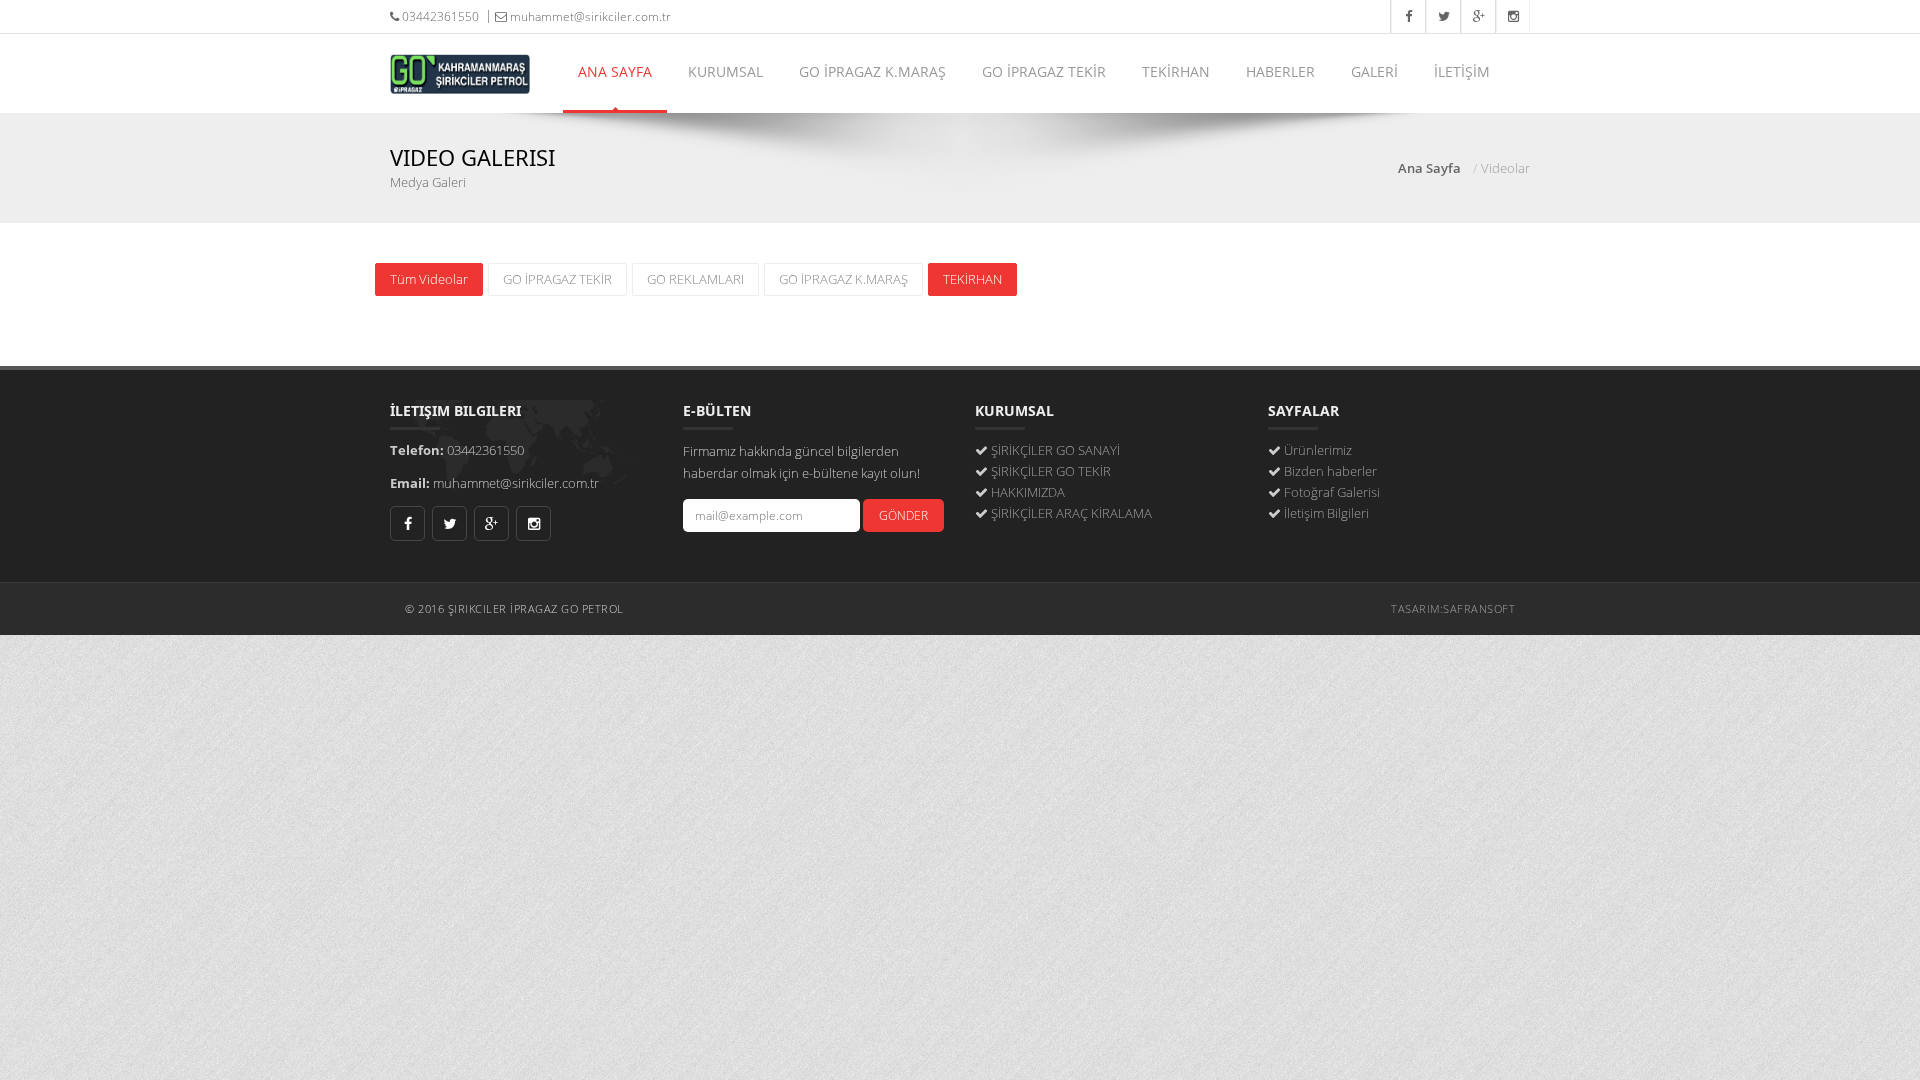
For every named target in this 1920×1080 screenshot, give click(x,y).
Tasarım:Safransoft (1453, 608)
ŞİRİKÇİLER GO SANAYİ (1055, 450)
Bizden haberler (1330, 471)
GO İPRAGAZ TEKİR (1044, 71)
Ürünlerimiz (1318, 450)
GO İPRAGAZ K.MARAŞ (872, 71)
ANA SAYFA (615, 71)
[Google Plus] (1477, 16)
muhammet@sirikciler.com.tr (589, 16)
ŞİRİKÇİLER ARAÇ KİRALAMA (1071, 513)
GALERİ (1374, 71)
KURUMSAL (725, 71)
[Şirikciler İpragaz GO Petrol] (460, 59)
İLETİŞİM (1462, 71)
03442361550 (439, 16)
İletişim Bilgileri (1326, 513)
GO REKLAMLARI (695, 279)
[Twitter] (1442, 16)
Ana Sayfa (1429, 168)
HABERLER (1280, 71)
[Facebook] (1407, 16)
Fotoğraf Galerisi (1332, 492)
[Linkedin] (1512, 16)
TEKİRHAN (1176, 71)
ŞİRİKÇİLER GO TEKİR (1051, 471)
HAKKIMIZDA (1028, 492)
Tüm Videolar (429, 279)
